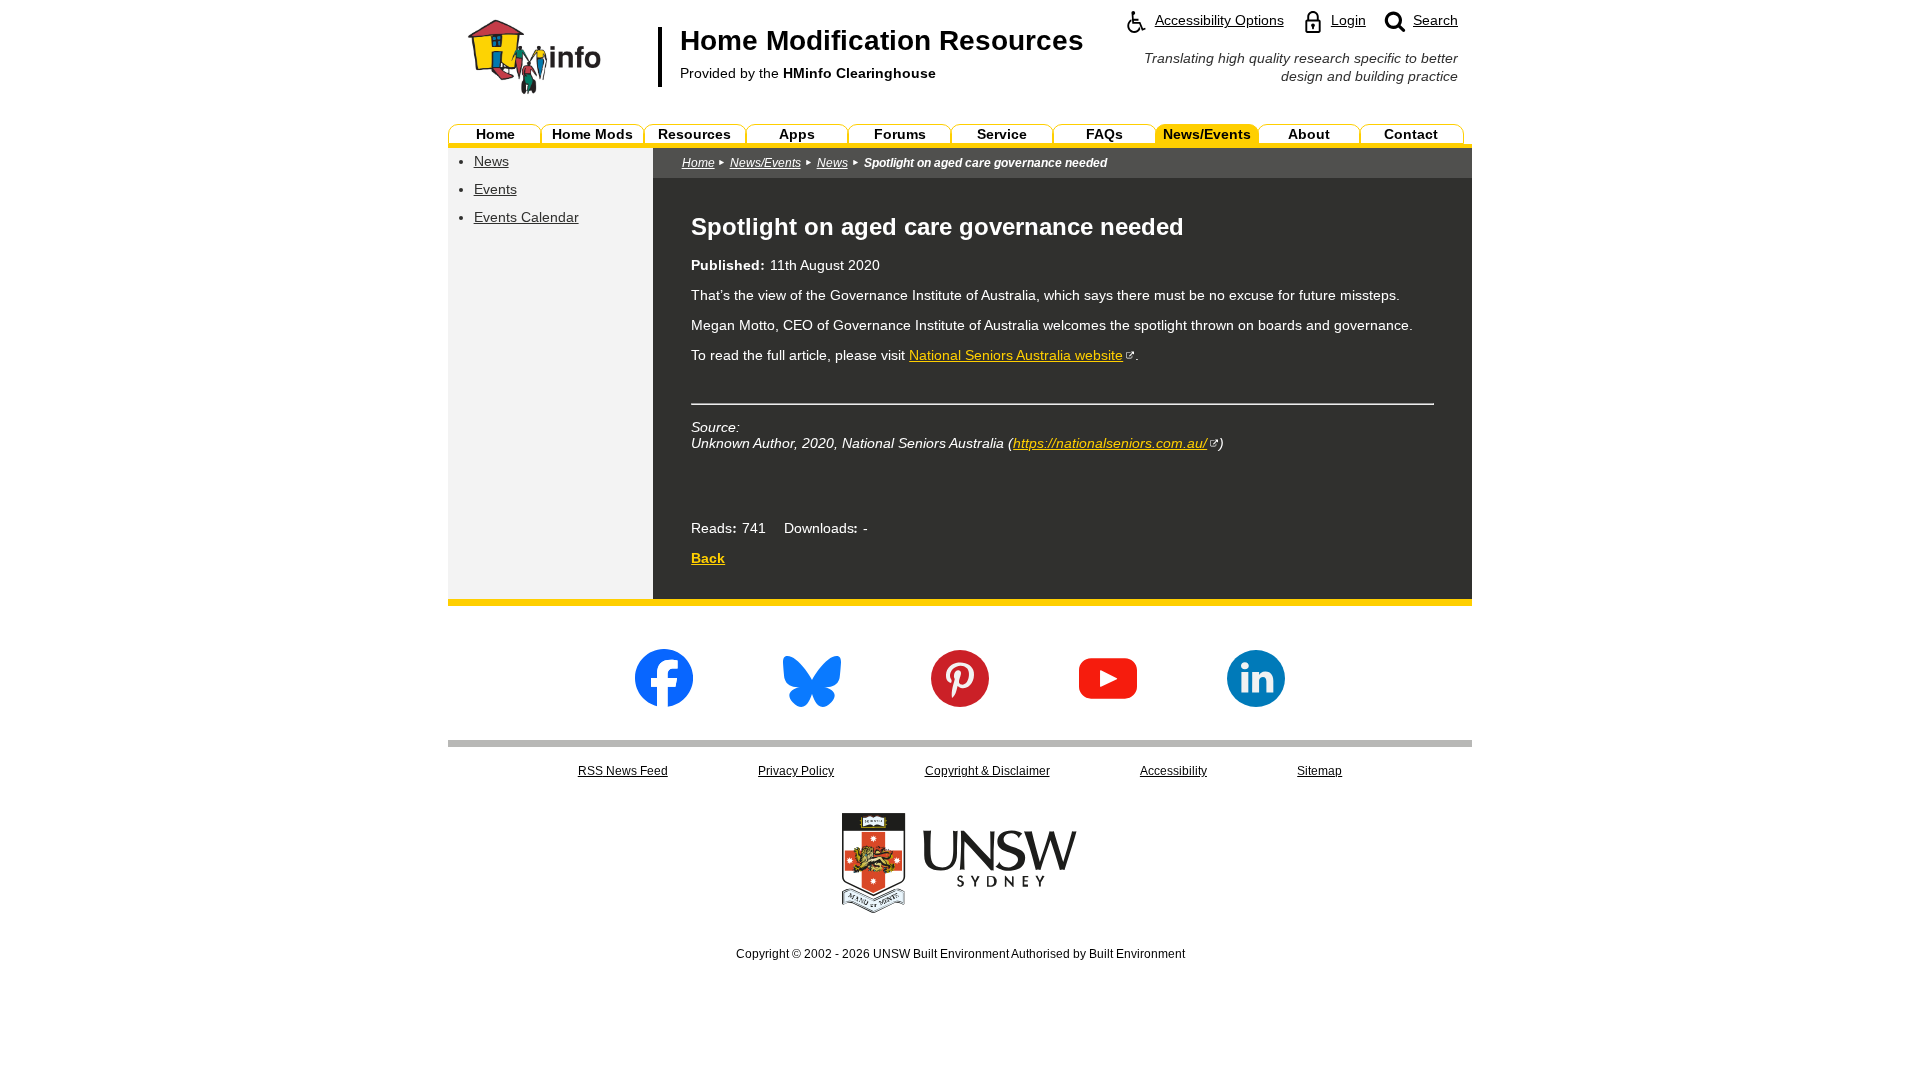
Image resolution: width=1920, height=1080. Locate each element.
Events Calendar (526, 217)
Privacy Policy (796, 771)
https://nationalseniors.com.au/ (1110, 443)
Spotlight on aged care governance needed (985, 163)
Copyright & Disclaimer (987, 771)
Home (698, 163)
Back (708, 558)
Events (495, 189)
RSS (623, 771)
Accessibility (1173, 771)
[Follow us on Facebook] (664, 701)
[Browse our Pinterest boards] (960, 701)
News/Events (765, 163)
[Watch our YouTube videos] (1108, 701)
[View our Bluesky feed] (812, 701)
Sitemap (1319, 771)
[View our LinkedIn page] (1256, 701)
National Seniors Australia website (1016, 355)
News (491, 161)
